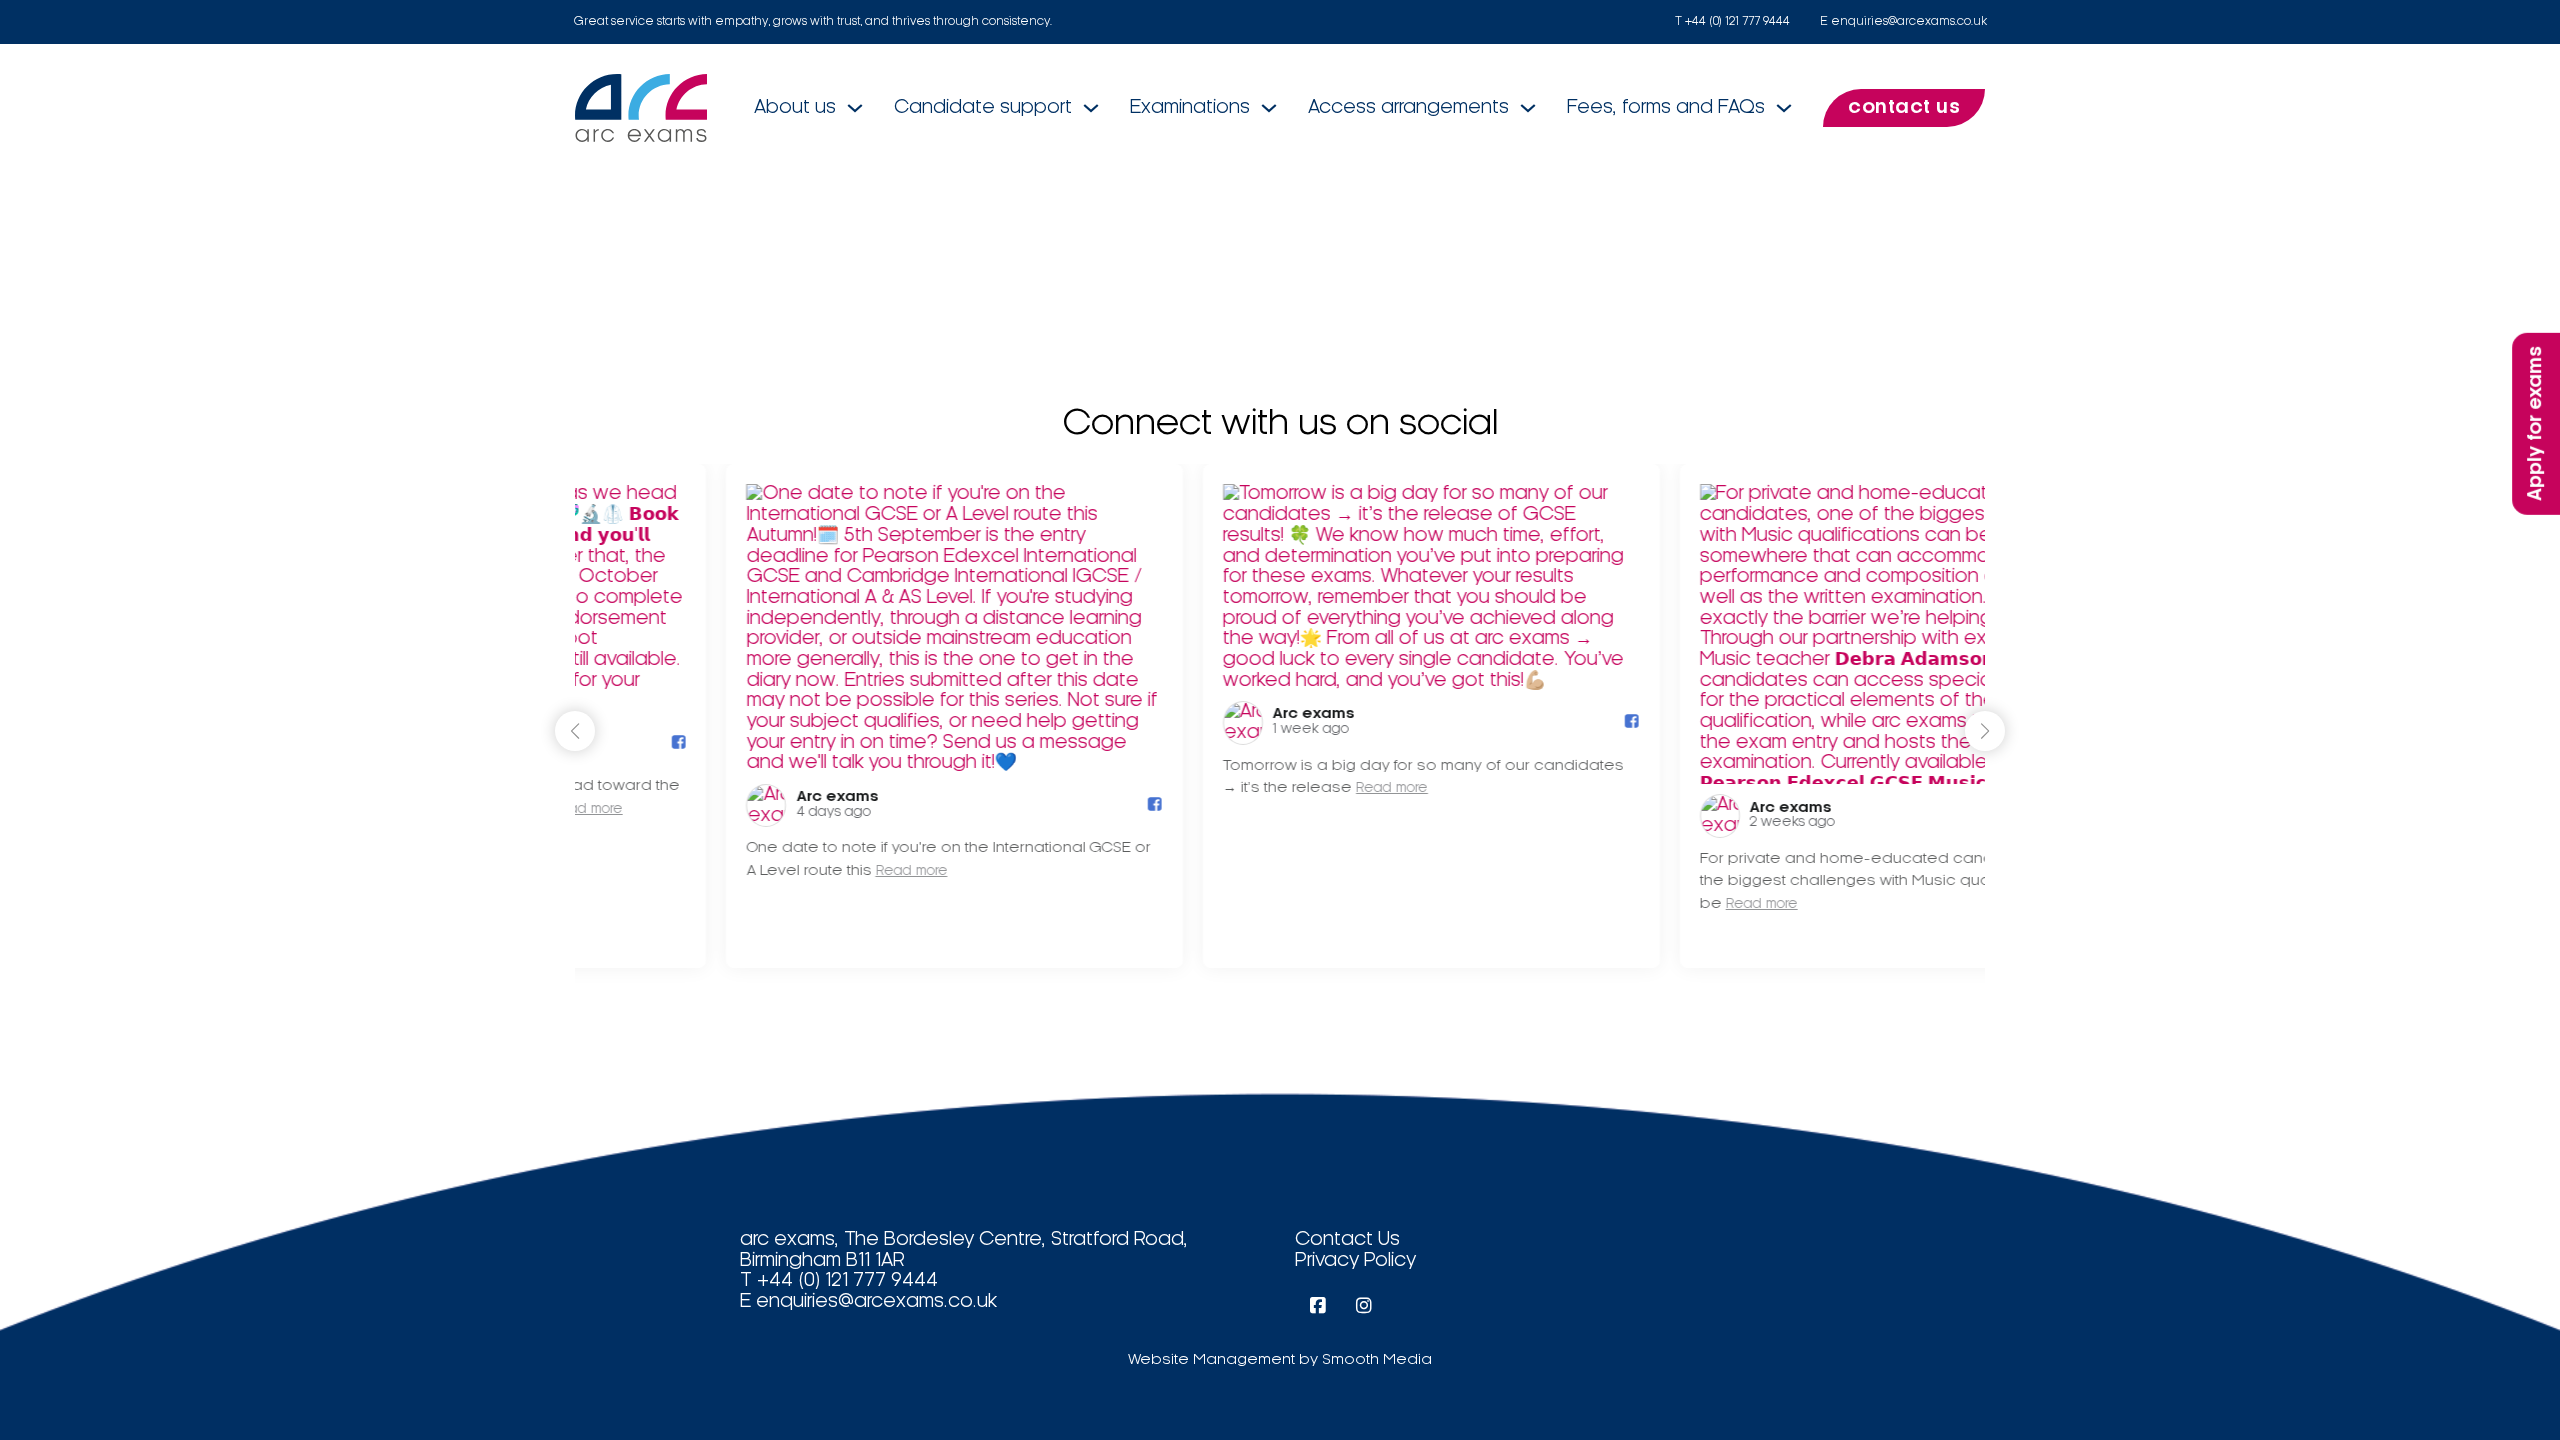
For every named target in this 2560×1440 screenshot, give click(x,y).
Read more (760, 871)
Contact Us (1347, 1240)
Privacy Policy (1355, 1261)
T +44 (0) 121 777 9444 (1732, 21)
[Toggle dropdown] (855, 108)
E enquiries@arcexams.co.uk (1903, 21)
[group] (803, 716)
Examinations (1190, 108)
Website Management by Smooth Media (1280, 1360)
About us (795, 108)
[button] (1985, 731)
